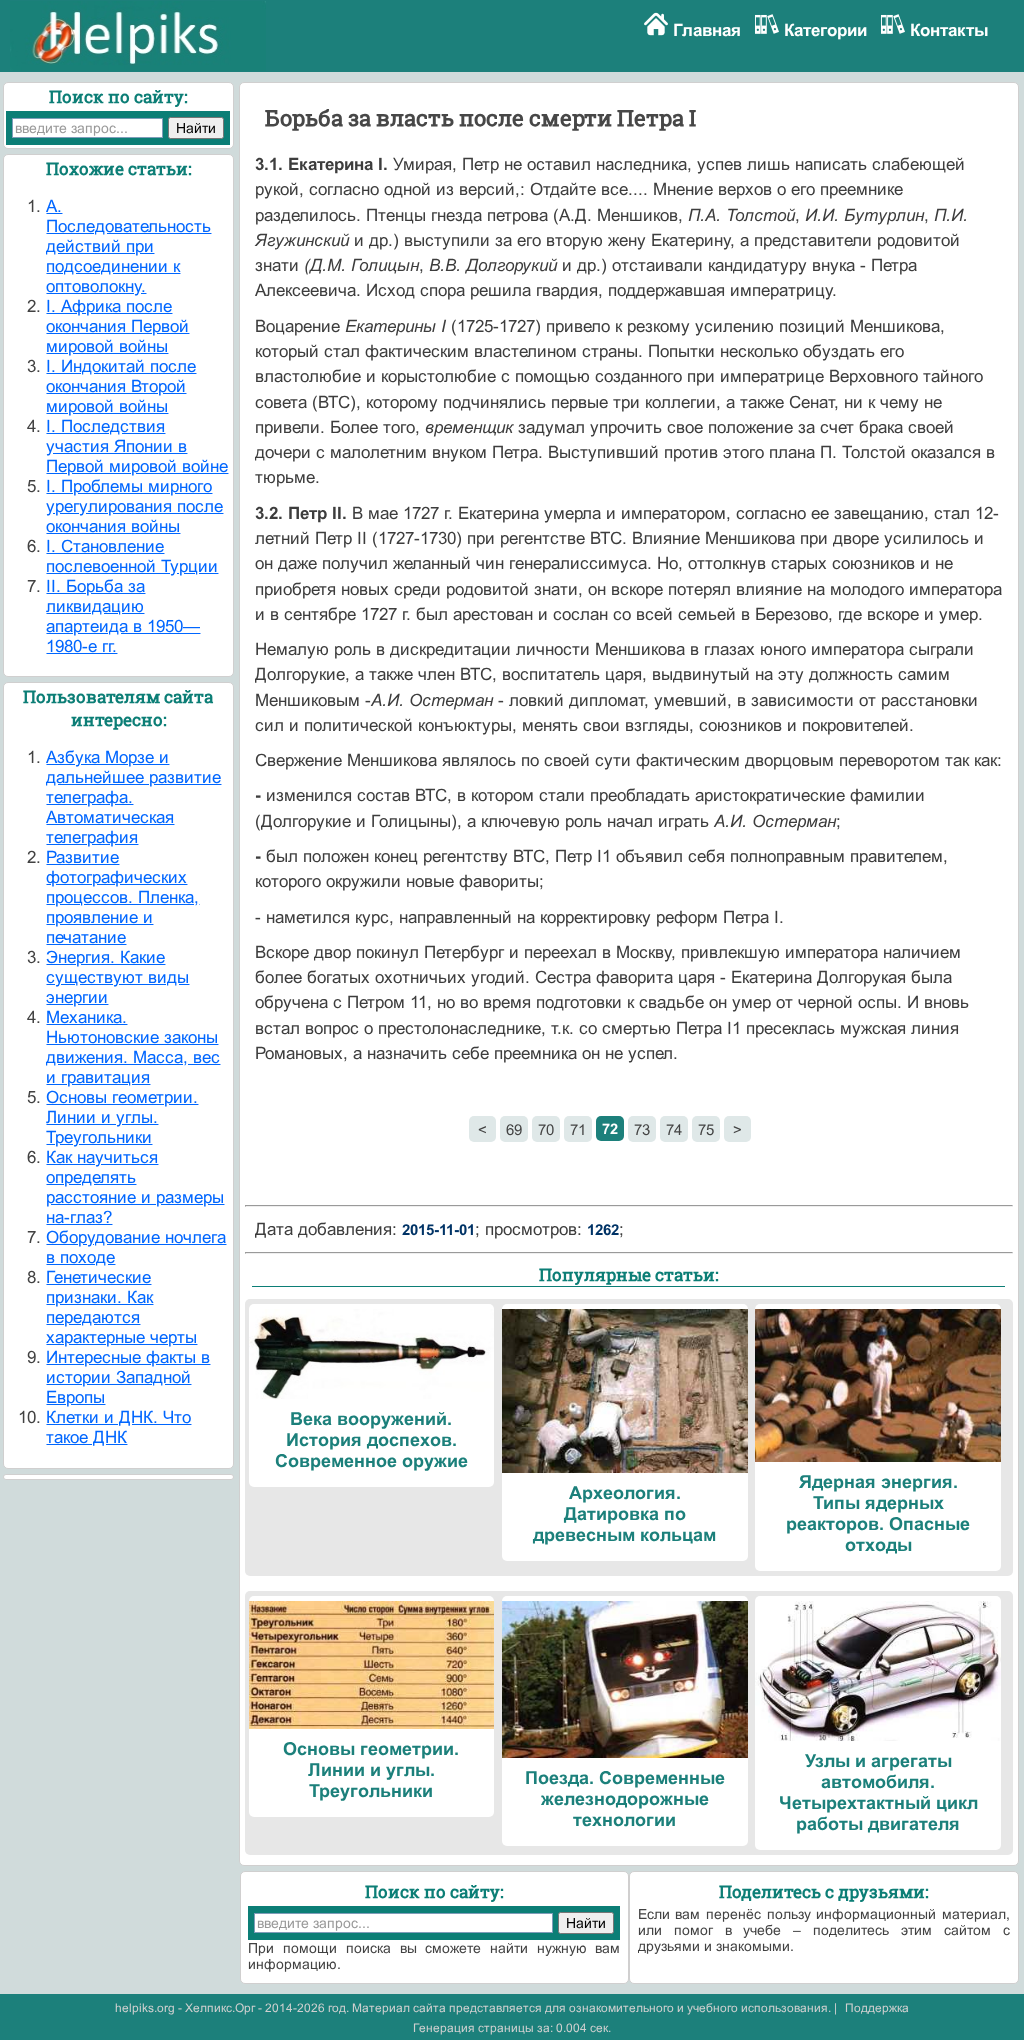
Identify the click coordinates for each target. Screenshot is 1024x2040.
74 (674, 1129)
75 (706, 1129)
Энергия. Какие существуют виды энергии (117, 977)
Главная (707, 30)
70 (546, 1129)
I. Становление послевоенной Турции (132, 556)
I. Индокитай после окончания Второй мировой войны (121, 386)
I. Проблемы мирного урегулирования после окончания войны (134, 506)
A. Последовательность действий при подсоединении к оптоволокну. (128, 246)
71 (578, 1129)
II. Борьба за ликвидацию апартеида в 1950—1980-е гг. (123, 616)
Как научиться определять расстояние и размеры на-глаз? (135, 1187)
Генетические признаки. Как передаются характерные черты (121, 1307)
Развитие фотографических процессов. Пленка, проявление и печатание (122, 897)
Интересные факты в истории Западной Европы (128, 1377)
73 (642, 1129)
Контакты (949, 30)
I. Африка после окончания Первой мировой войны (117, 326)
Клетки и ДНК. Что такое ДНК (118, 1427)
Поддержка (877, 2008)
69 (514, 1129)
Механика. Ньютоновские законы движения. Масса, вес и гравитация (133, 1047)
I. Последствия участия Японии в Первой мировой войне (137, 446)
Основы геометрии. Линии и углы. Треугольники (122, 1117)
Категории (825, 30)
